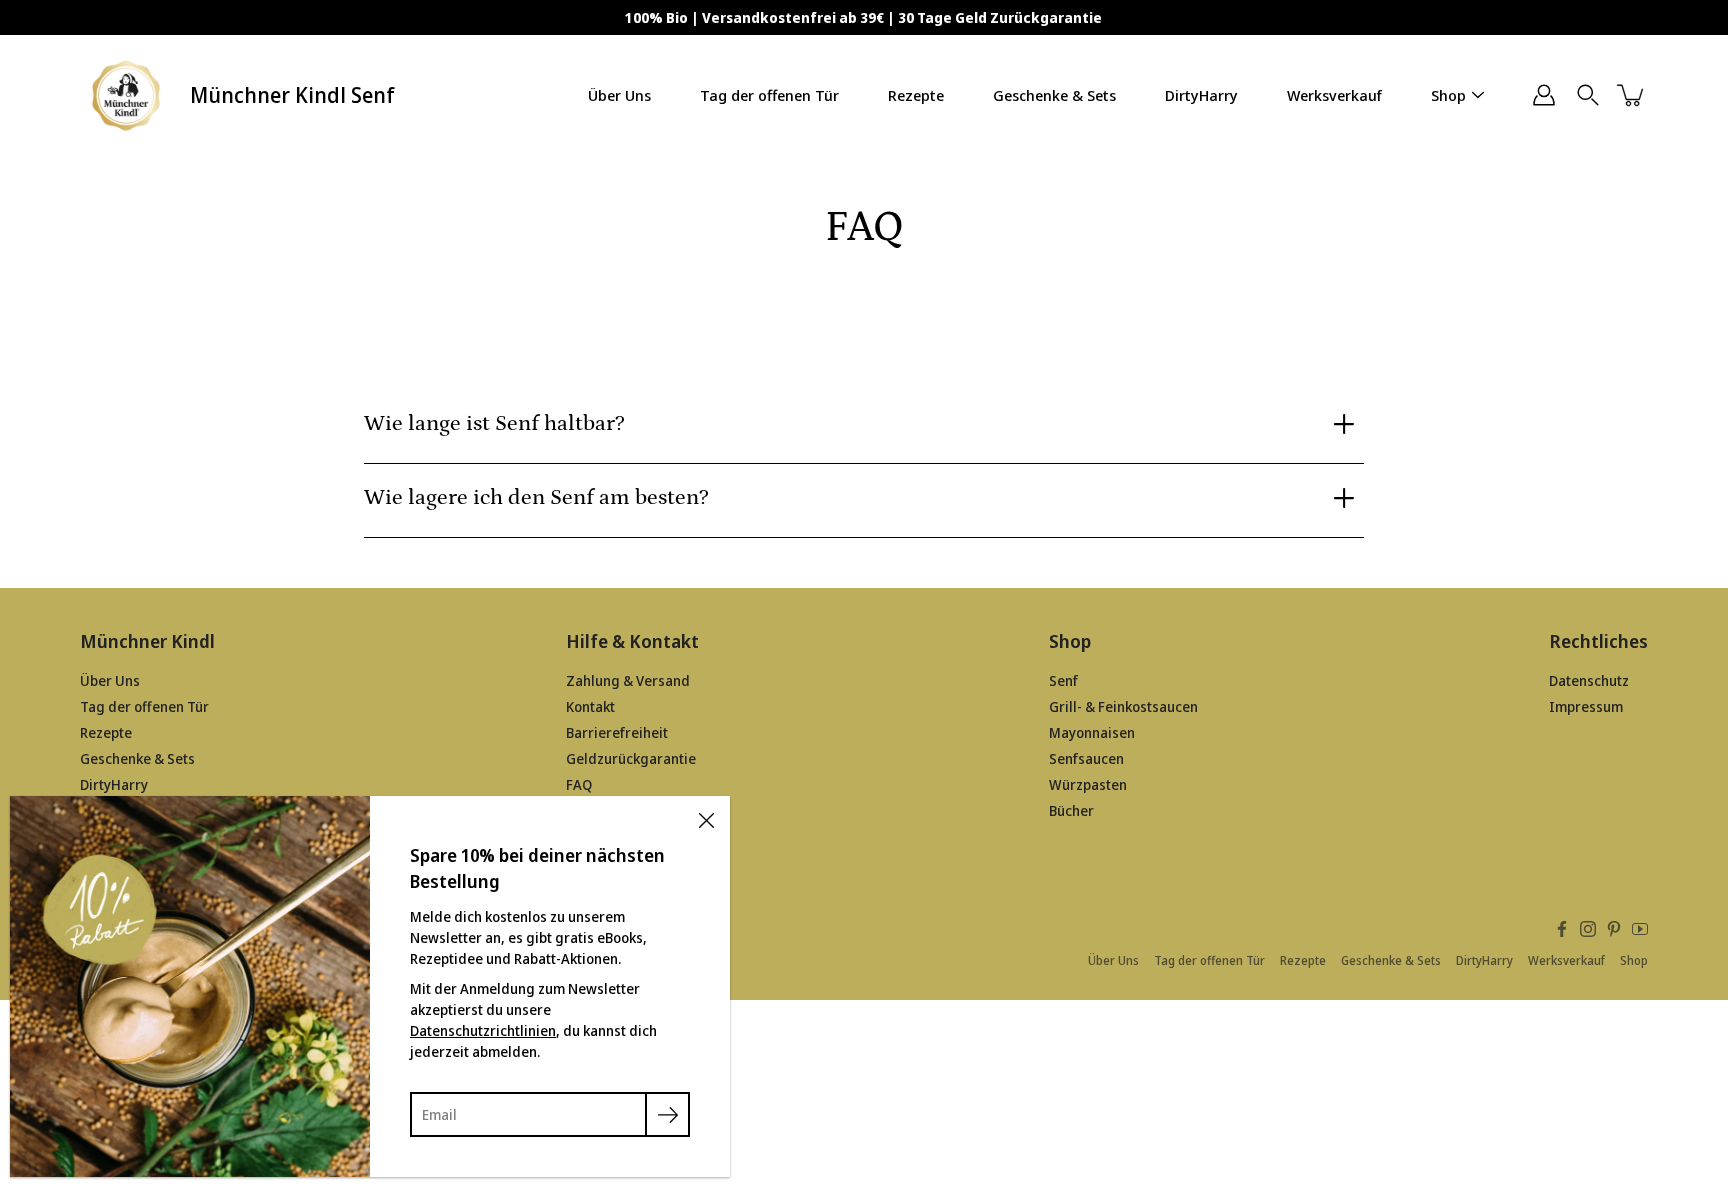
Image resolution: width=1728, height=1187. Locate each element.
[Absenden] (667, 1114)
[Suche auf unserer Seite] (1588, 95)
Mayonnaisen (1092, 732)
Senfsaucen (1086, 758)
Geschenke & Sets (1054, 95)
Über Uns (619, 95)
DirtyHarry (1201, 95)
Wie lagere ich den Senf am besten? (536, 497)
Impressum (1586, 706)
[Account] (1544, 95)
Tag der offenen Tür (769, 95)
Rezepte (916, 95)
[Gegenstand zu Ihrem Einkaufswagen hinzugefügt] (1632, 95)
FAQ (579, 784)
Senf (1063, 680)
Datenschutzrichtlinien (483, 1030)
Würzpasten (1088, 784)
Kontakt (590, 706)
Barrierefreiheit (617, 732)
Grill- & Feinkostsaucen (1123, 706)
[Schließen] (706, 820)
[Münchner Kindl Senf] (127, 95)
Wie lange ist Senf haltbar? (494, 423)
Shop (1448, 95)
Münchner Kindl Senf (292, 95)
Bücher (1071, 810)
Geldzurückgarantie (631, 758)
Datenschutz (1589, 680)
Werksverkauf (1334, 95)
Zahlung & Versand (628, 680)
